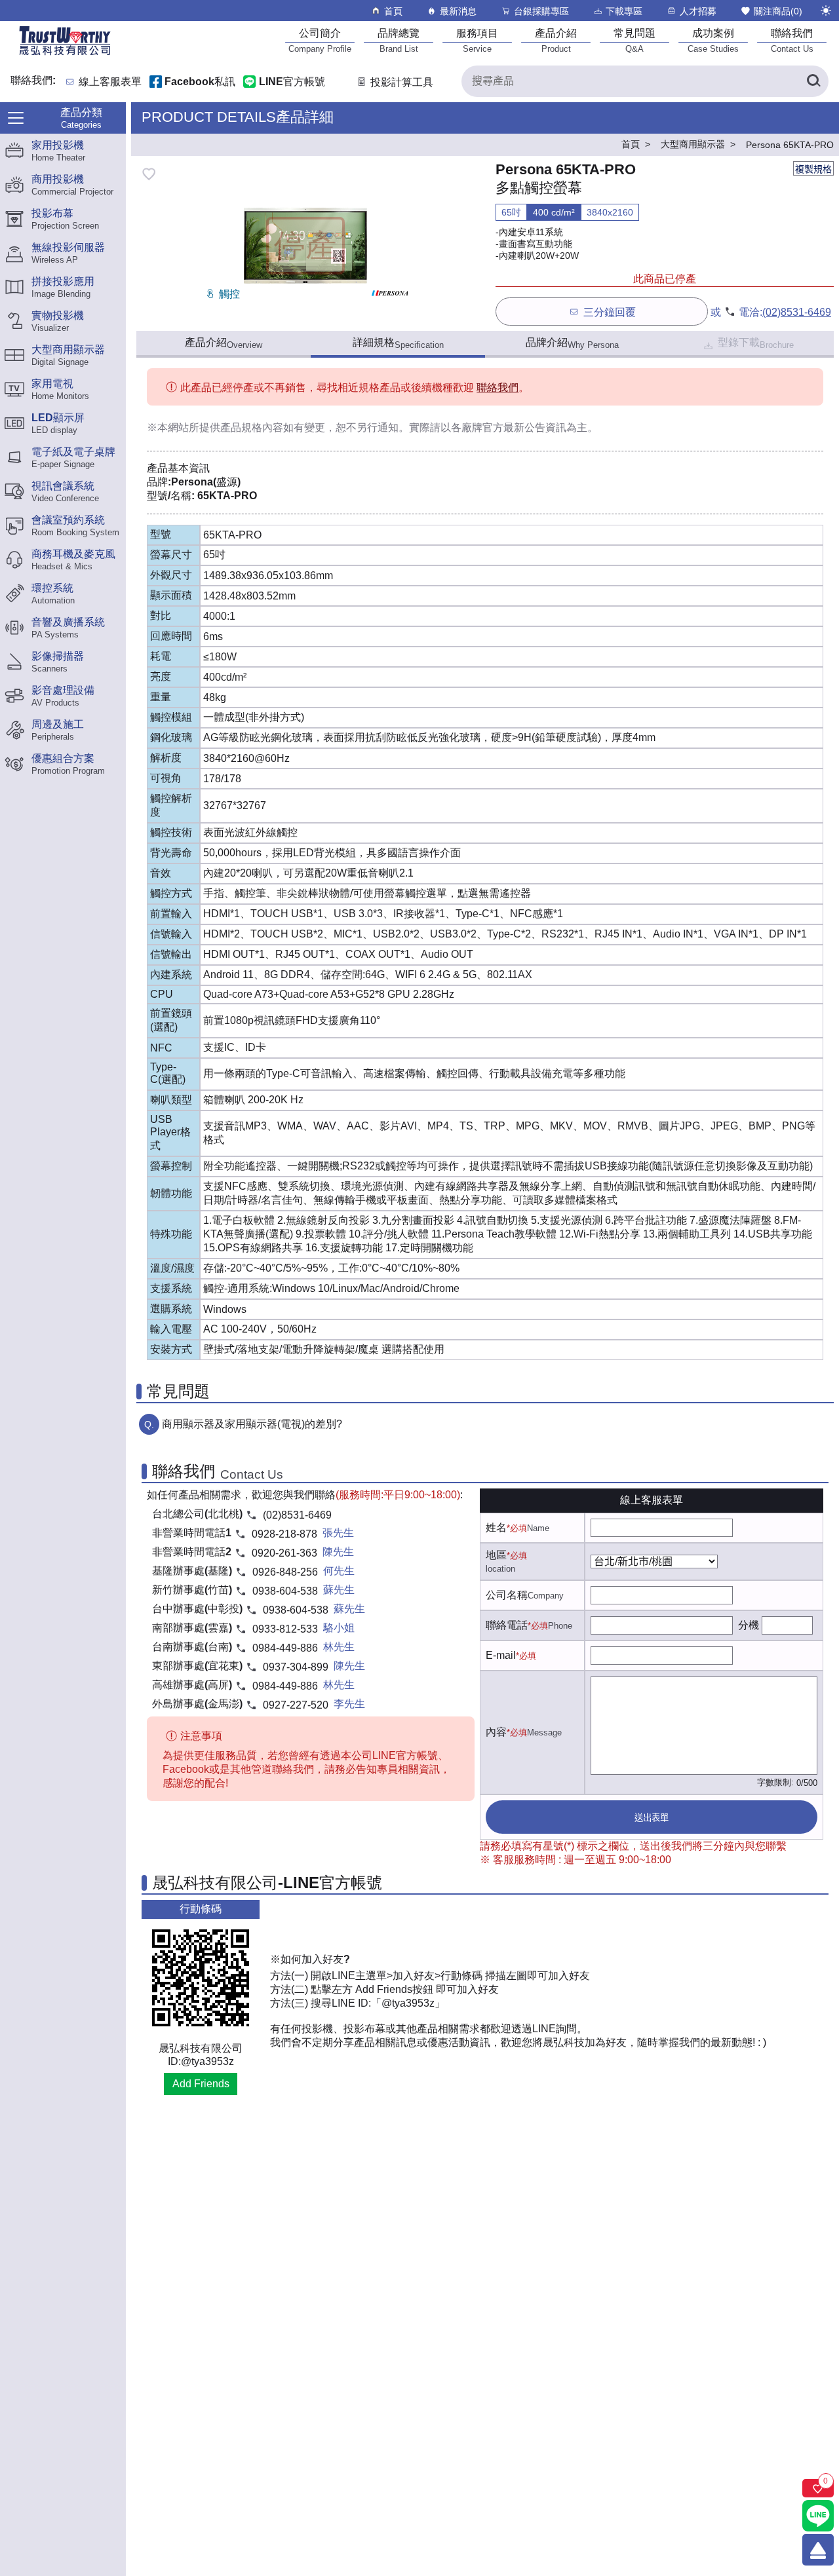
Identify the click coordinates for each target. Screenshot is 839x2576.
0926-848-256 (285, 1572)
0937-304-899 (296, 1667)
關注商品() (778, 11)
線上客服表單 (110, 82)
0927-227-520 (296, 1705)
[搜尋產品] (813, 81)
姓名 (496, 1527)
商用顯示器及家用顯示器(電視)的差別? (252, 1424)
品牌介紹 (572, 343)
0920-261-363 (284, 1553)
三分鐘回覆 (610, 312)
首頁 (393, 11)
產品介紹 (224, 343)
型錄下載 (756, 343)
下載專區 (624, 11)
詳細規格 (398, 343)
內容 (496, 1732)
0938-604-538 (285, 1591)
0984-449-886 (285, 1648)
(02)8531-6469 (797, 312)
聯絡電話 (507, 1625)
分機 (749, 1625)
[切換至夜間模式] (826, 10)
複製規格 (813, 169)
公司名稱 (507, 1595)
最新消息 (458, 11)
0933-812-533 (285, 1629)
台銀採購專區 (541, 11)
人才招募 (698, 11)
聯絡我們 (498, 388)
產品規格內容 (252, 427)
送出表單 (652, 1818)
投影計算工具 (402, 82)
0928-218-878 (284, 1534)
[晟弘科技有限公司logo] (65, 54)
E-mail (501, 1655)
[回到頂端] (818, 2550)
